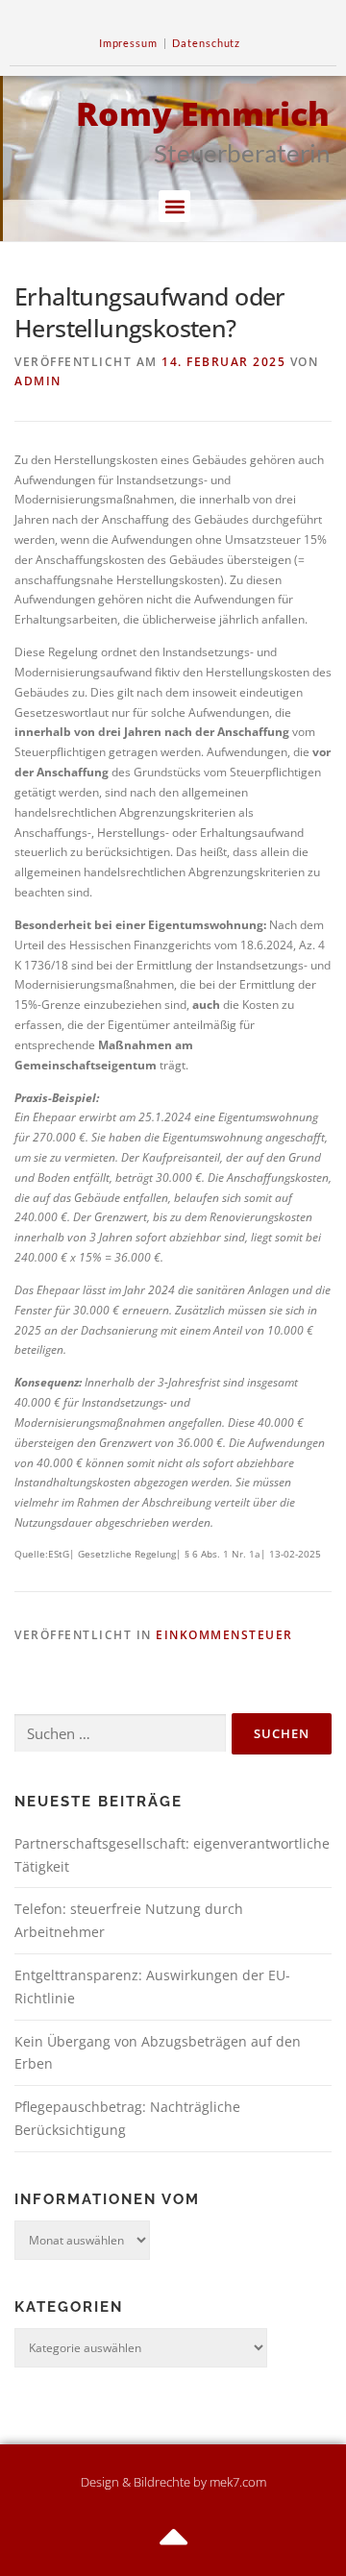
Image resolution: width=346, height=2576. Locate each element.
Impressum (128, 43)
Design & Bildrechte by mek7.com (173, 2482)
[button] (174, 206)
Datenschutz (206, 43)
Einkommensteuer (224, 1635)
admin (38, 381)
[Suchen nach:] (120, 1734)
